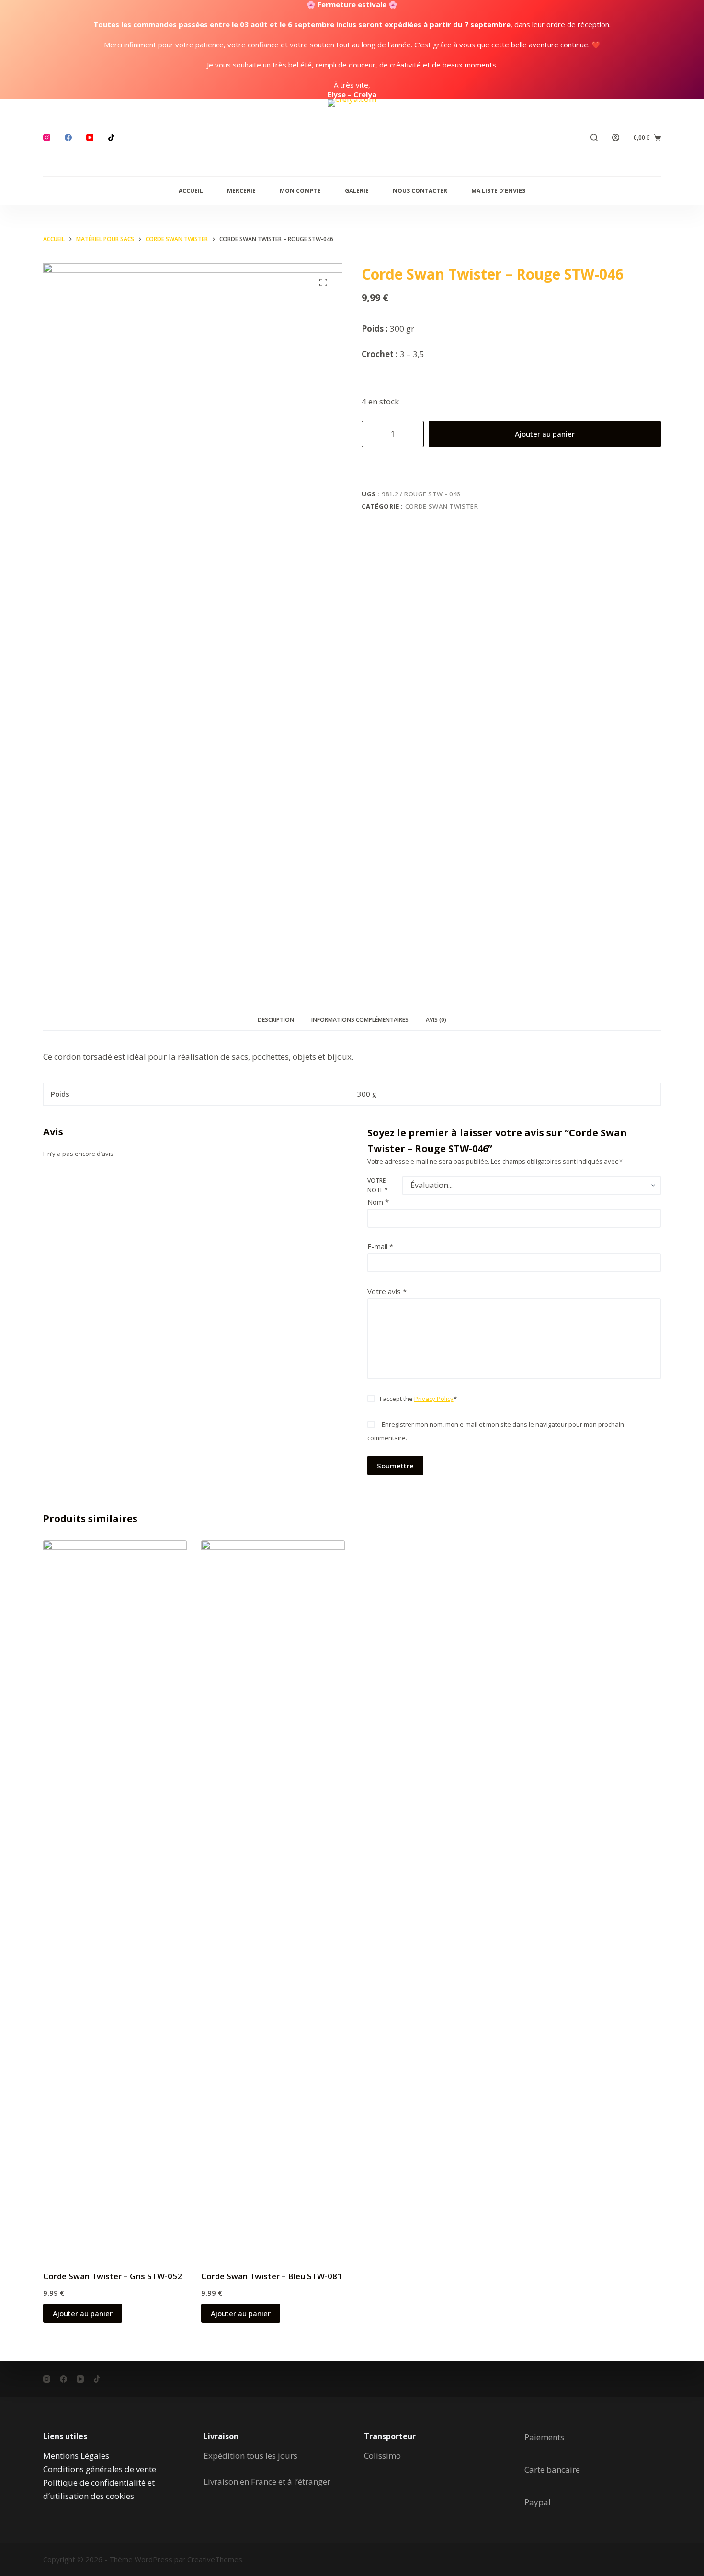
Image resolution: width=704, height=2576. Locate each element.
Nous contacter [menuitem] (420, 191)
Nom (378, 1202)
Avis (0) (436, 1020)
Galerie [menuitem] (357, 191)
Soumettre (395, 1466)
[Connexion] (616, 138)
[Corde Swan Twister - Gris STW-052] (115, 1899)
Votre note (378, 1185)
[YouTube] (90, 138)
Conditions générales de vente (100, 2469)
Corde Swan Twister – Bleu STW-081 (272, 2276)
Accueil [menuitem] (191, 191)
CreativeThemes (215, 2559)
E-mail (380, 1246)
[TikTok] (111, 138)
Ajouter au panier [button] (83, 2313)
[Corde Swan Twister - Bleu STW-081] (273, 1899)
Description (276, 1020)
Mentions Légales (76, 2456)
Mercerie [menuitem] (241, 191)
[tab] (276, 1020)
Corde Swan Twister (442, 506)
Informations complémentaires (360, 1020)
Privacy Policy (434, 1399)
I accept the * (418, 1399)
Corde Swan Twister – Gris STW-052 (113, 2276)
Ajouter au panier (545, 434)
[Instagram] (47, 138)
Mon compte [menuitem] (300, 191)
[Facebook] (68, 138)
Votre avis (387, 1291)
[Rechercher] (594, 138)
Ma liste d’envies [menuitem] (498, 191)
